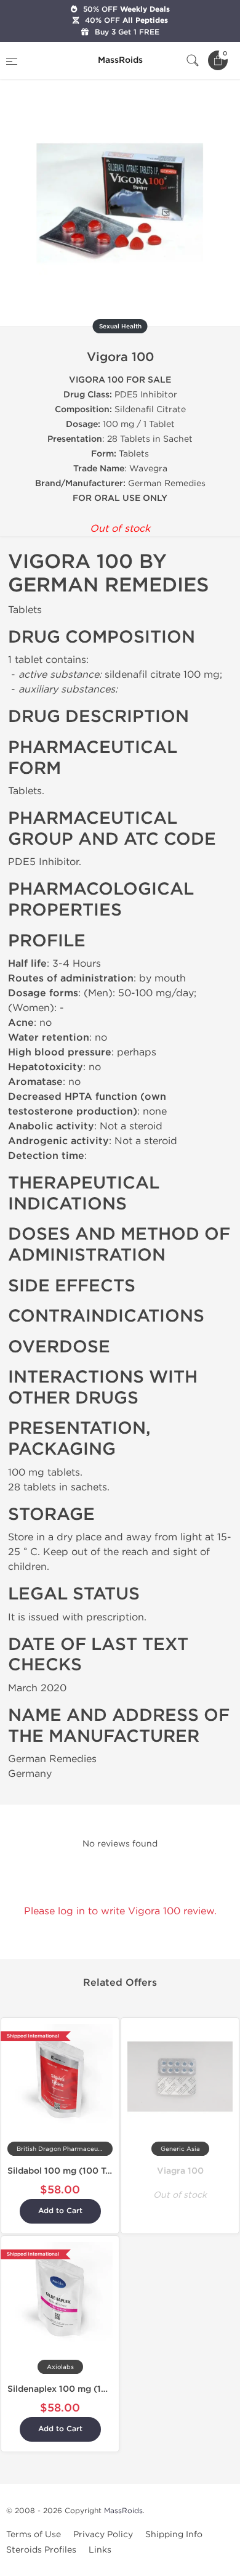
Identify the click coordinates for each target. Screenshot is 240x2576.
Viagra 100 (180, 2171)
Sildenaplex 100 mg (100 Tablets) (78, 2389)
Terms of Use (34, 2534)
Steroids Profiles (41, 2550)
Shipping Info (174, 2534)
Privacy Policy (103, 2534)
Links (100, 2550)
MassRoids (123, 2511)
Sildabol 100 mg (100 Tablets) (71, 2171)
